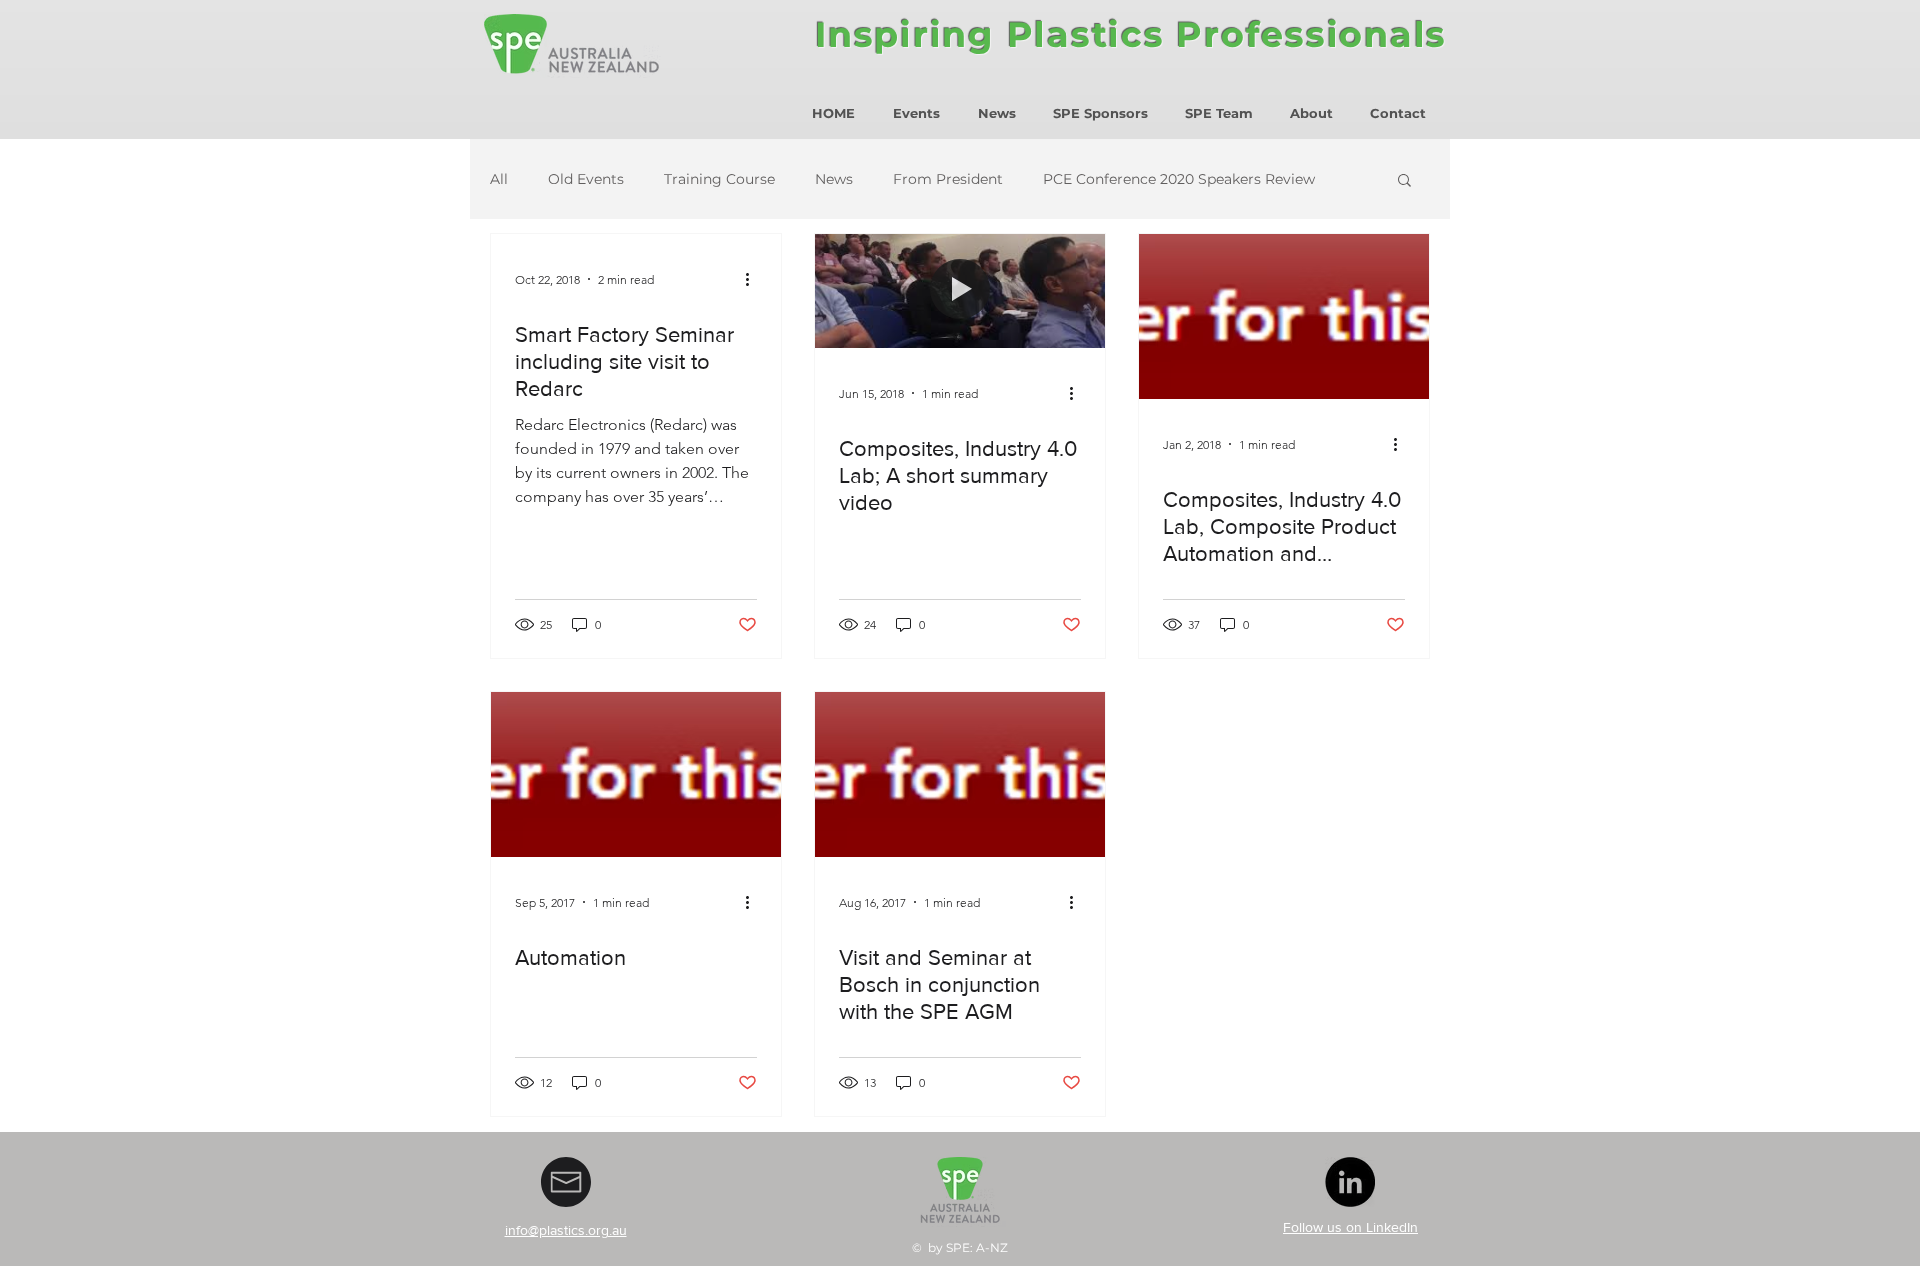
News (834, 179)
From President (948, 179)
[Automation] (636, 774)
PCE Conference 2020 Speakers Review (1179, 179)
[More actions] (754, 279)
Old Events (586, 179)
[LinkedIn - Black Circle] (1350, 1182)
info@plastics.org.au (566, 1230)
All (499, 179)
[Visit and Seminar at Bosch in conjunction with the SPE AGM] (960, 774)
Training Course (719, 179)
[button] (1404, 181)
